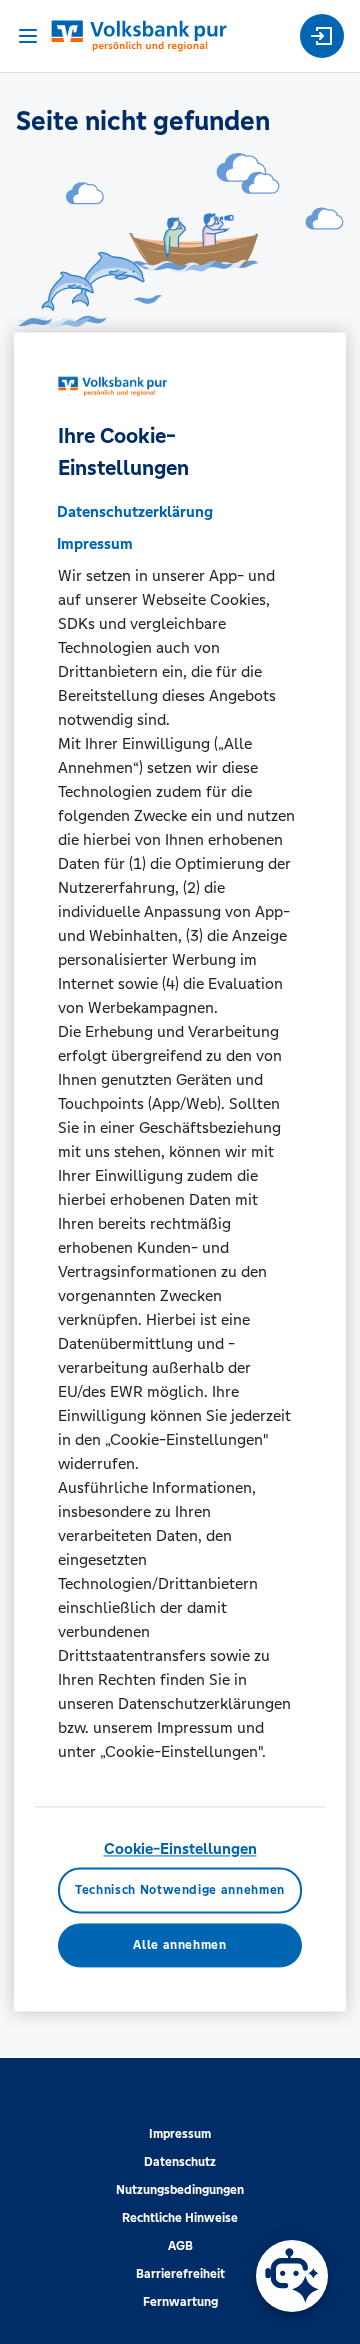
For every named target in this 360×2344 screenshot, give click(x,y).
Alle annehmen (179, 1945)
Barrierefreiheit (180, 2274)
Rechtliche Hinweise (180, 2218)
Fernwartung (180, 2302)
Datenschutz (180, 2162)
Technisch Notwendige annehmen (180, 1891)
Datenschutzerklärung (135, 511)
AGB (180, 2246)
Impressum (180, 2134)
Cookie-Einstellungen (180, 1848)
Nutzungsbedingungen (180, 2190)
